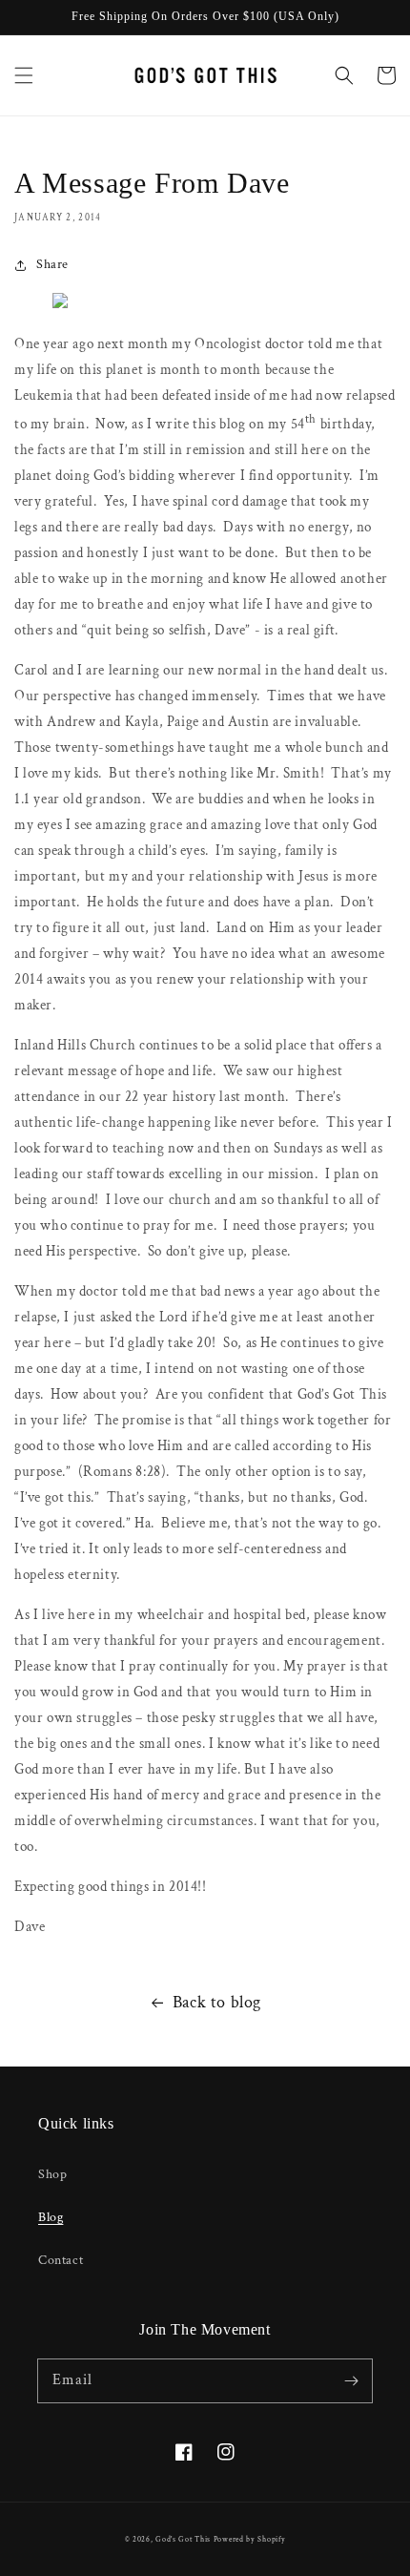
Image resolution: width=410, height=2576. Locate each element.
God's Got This (183, 2539)
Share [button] (52, 264)
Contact (61, 2260)
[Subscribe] (351, 2380)
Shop (52, 2174)
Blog (51, 2217)
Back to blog (217, 2002)
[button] (24, 75)
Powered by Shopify (250, 2539)
